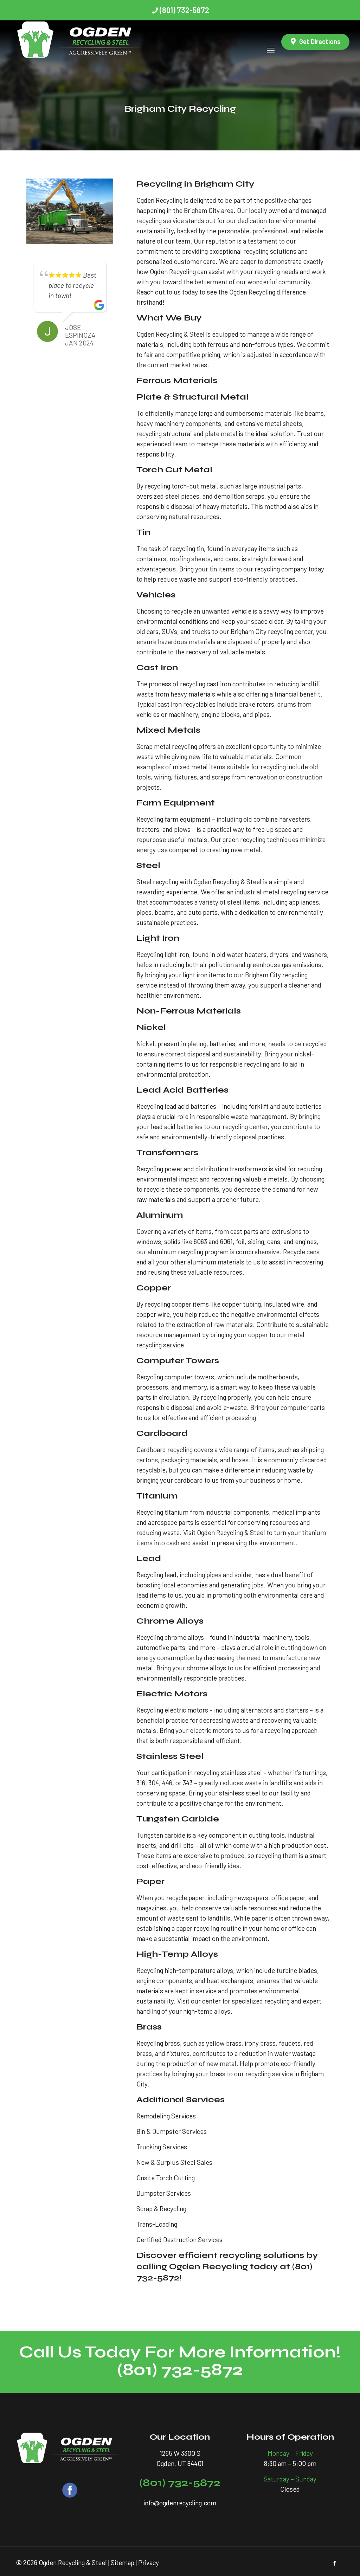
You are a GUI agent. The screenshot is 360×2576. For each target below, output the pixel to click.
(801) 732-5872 (184, 10)
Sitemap (123, 2562)
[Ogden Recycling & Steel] (81, 42)
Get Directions (320, 41)
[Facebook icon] (335, 2563)
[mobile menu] (271, 42)
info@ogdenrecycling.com (180, 2503)
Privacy (149, 2562)
